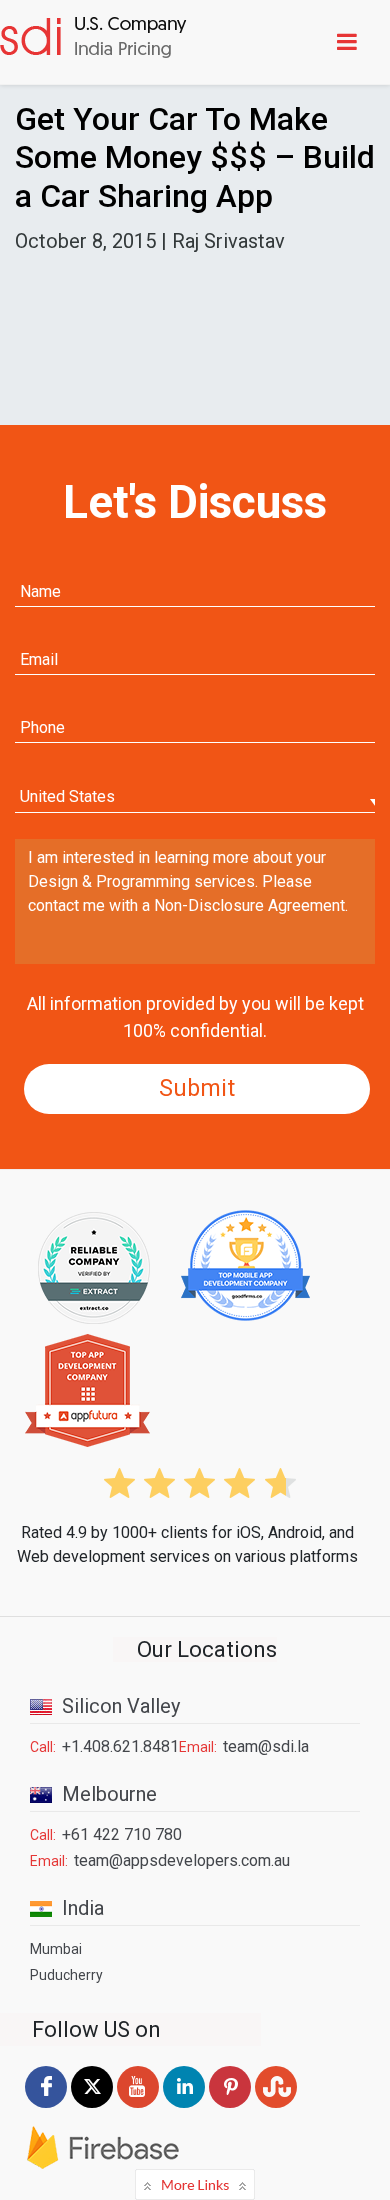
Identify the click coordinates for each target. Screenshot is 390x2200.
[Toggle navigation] (351, 41)
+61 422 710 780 (122, 1834)
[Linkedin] (184, 2109)
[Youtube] (138, 2109)
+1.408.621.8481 (120, 1746)
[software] (93, 41)
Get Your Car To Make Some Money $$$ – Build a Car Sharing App (195, 157)
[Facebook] (46, 2107)
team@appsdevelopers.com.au (182, 1860)
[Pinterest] (230, 2109)
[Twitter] (92, 2107)
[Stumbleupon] (276, 2109)
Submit (197, 1088)
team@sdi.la (266, 1746)
